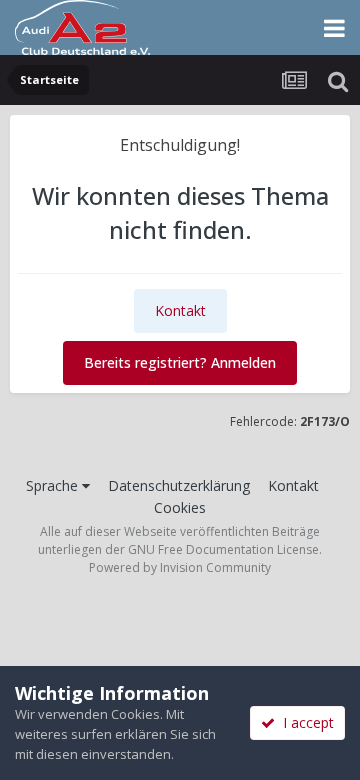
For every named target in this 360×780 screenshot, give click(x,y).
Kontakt (180, 310)
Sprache (54, 485)
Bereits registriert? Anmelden (180, 362)
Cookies (180, 507)
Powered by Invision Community (180, 567)
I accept (304, 722)
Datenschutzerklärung (179, 485)
